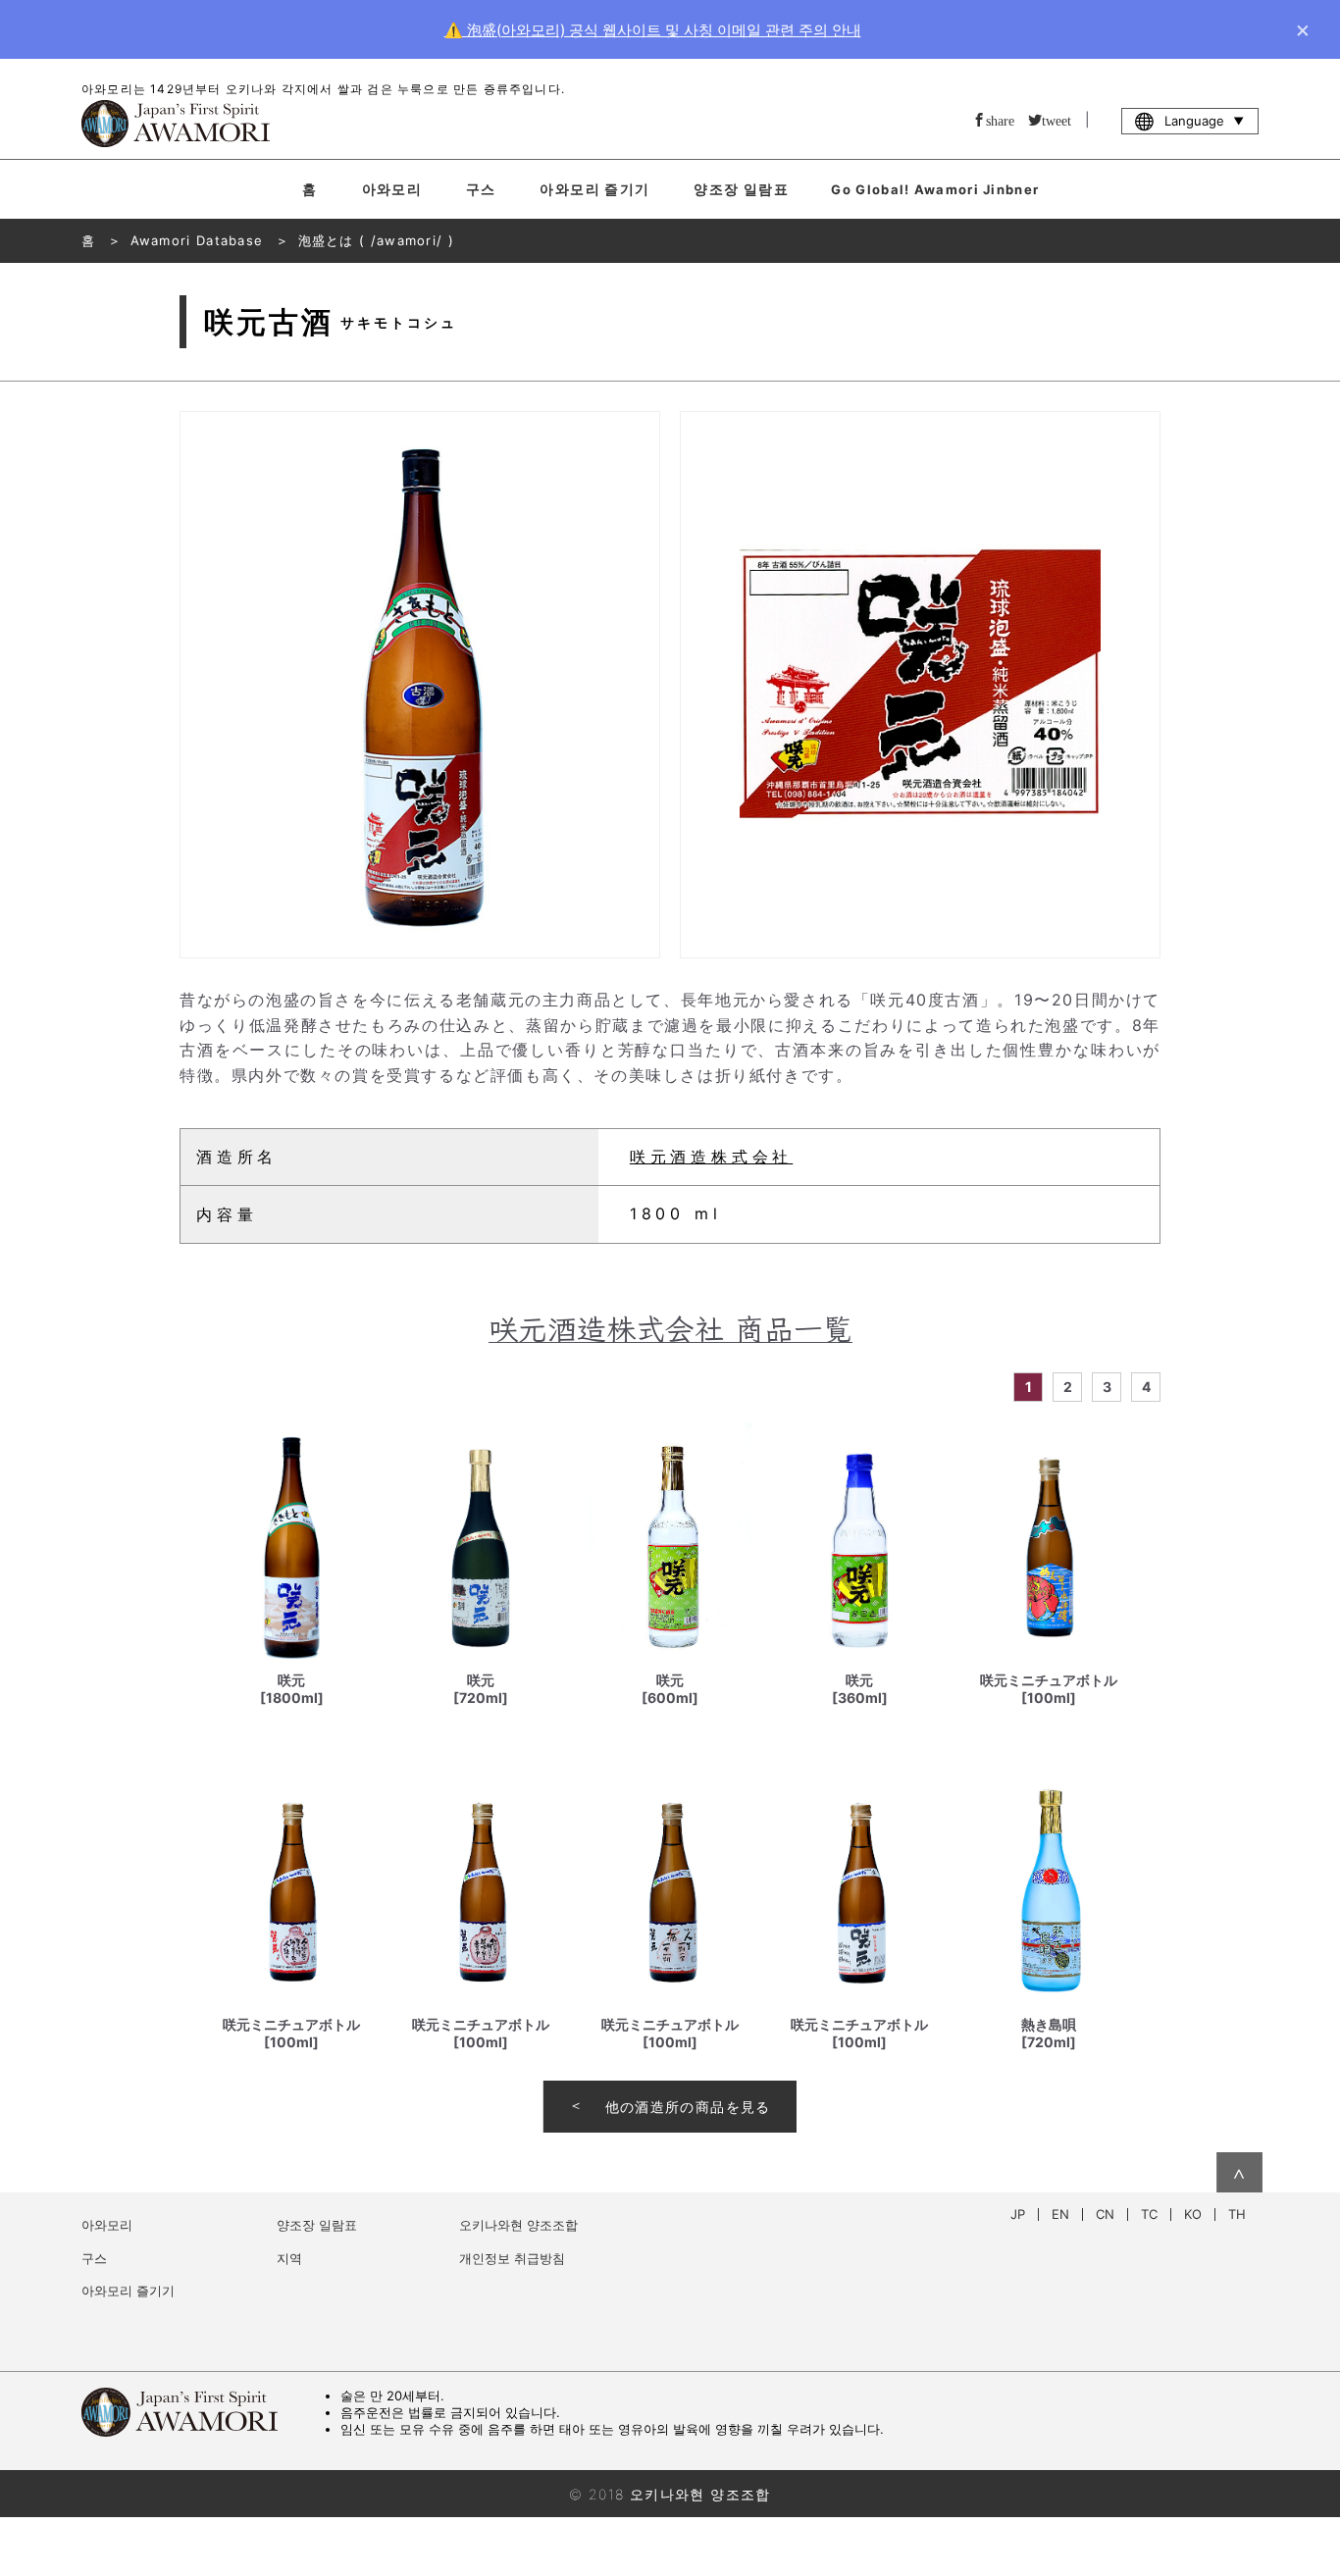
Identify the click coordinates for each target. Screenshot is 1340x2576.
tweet (1057, 120)
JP (1018, 2215)
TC (1149, 2215)
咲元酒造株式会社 (711, 1157)
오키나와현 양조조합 (518, 2225)
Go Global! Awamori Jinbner (935, 189)
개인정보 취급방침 (512, 2258)
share (1000, 120)
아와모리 (392, 189)
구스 (481, 189)
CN (1105, 2215)
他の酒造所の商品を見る (688, 2107)
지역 (289, 2258)
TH (1237, 2215)
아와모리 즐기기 (594, 189)
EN (1060, 2215)
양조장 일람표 (741, 189)
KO (1193, 2215)
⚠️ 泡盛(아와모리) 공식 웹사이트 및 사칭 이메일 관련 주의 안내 (653, 30)
